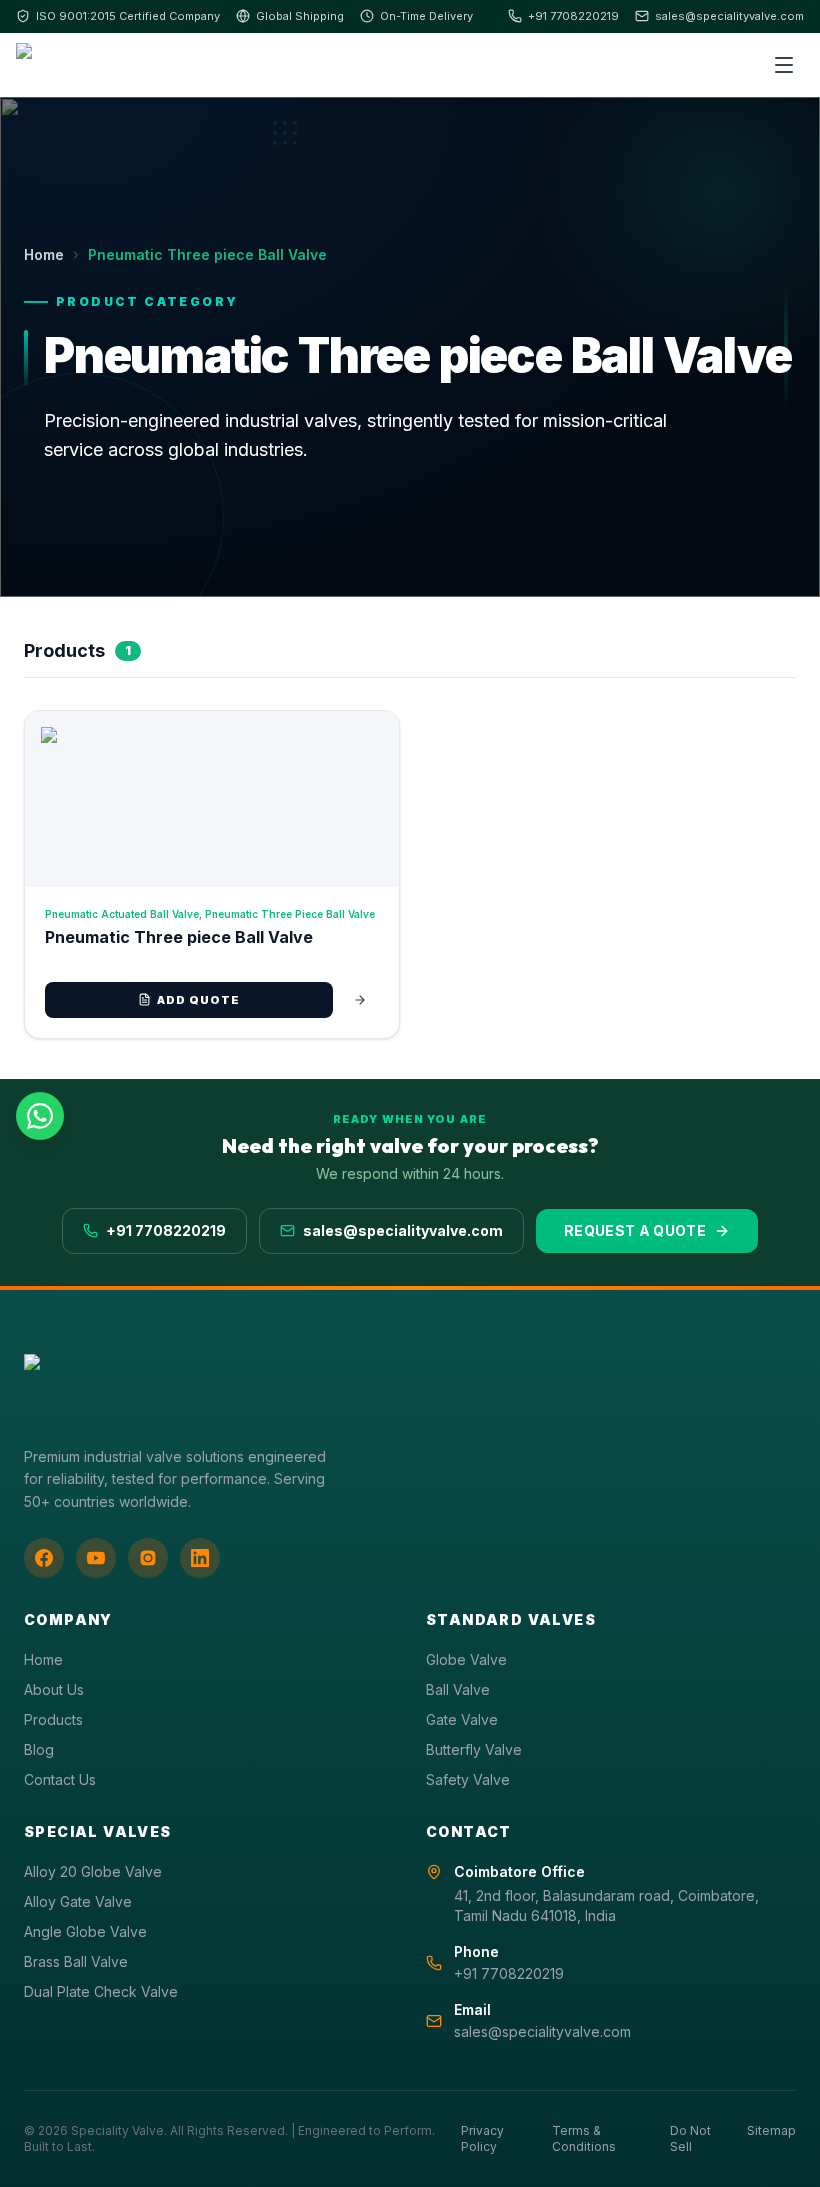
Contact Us (60, 1779)
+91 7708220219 (573, 16)
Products (53, 1719)
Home (44, 254)
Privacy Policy (482, 2138)
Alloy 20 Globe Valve (93, 1871)
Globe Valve (466, 1659)
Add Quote (199, 1000)
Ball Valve (458, 1689)
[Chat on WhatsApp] (40, 1116)
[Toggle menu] (784, 65)
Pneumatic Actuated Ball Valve (122, 914)
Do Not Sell (690, 2138)
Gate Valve (462, 1719)
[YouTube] (96, 1558)
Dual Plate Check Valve (101, 1991)
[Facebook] (44, 1558)
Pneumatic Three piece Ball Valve (290, 914)
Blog (39, 1749)
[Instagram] (148, 1558)
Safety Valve (468, 1779)
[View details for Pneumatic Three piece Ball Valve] (360, 1000)
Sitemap (771, 2130)
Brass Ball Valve (76, 1961)
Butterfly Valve (474, 1749)
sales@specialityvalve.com (729, 16)
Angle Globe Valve (85, 1931)
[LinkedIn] (200, 1558)
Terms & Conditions (584, 2138)
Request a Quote (635, 1230)
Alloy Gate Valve (78, 1901)
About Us (54, 1689)
